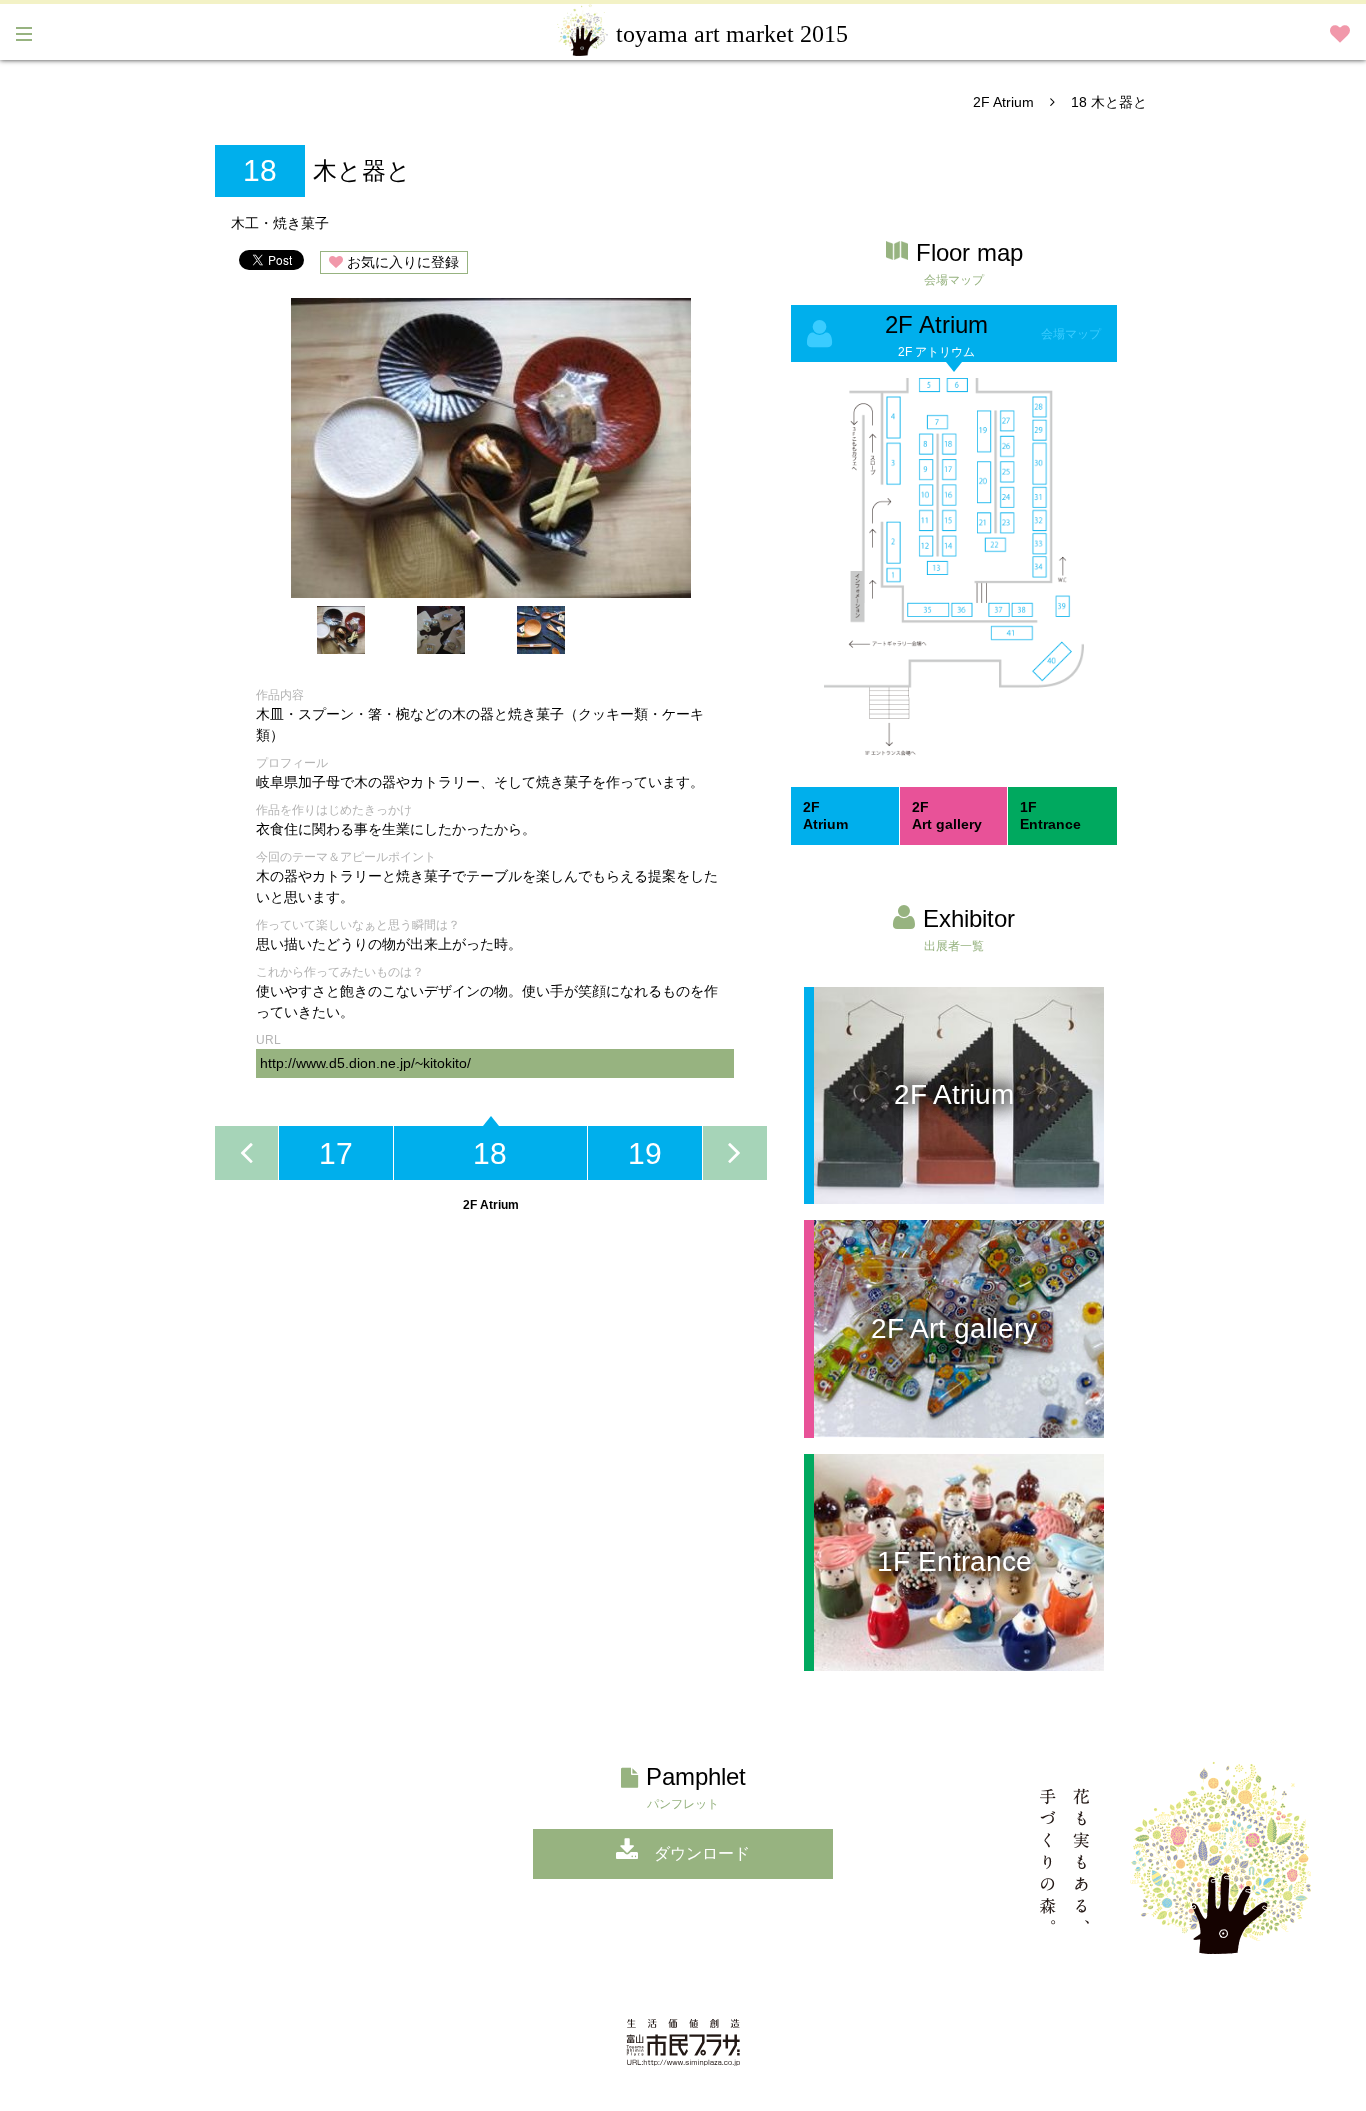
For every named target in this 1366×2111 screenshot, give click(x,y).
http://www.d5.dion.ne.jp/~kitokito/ (365, 1063)
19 (645, 1153)
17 (336, 1153)
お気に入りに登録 (403, 262)
